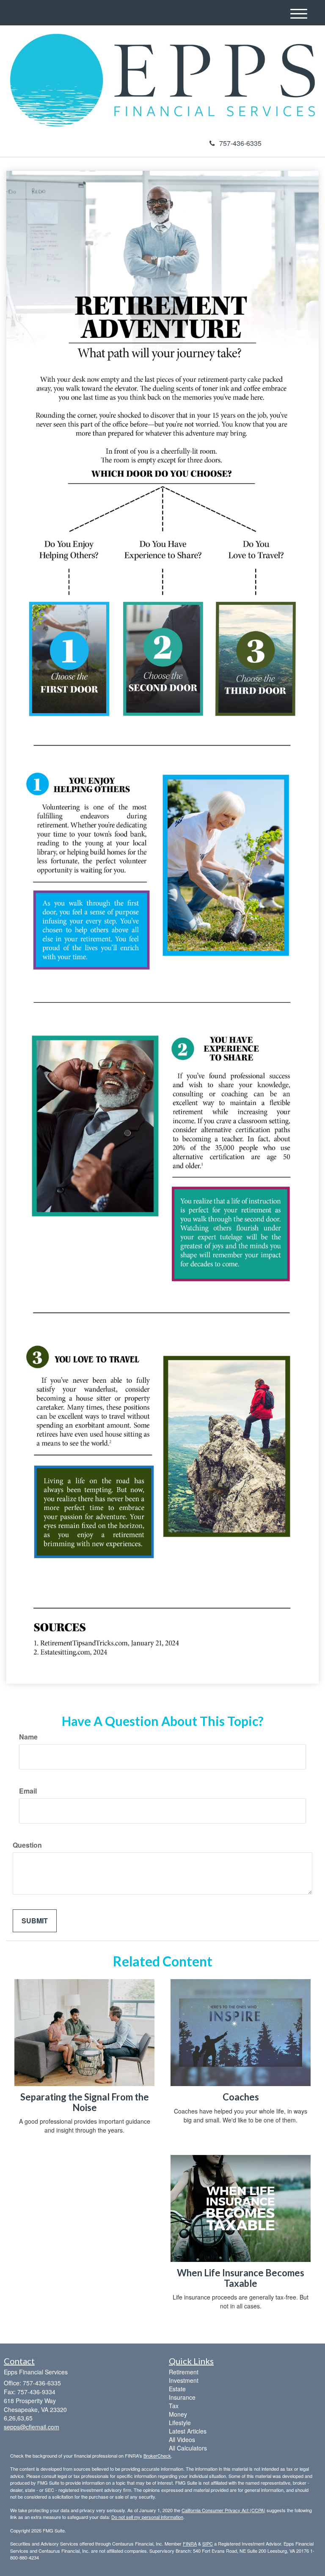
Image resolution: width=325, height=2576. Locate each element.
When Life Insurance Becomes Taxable (241, 2278)
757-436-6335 (240, 143)
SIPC (208, 2543)
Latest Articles (188, 2431)
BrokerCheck (157, 2456)
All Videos (182, 2439)
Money (178, 2414)
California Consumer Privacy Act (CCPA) (223, 2510)
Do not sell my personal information (147, 2517)
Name (28, 1737)
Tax (174, 2406)
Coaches (241, 2097)
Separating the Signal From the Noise (85, 2102)
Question (27, 1845)
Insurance (182, 2397)
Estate (177, 2389)
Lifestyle (180, 2423)
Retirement (184, 2372)
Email (28, 1791)
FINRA (190, 2543)
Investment (184, 2380)
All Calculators (188, 2448)
